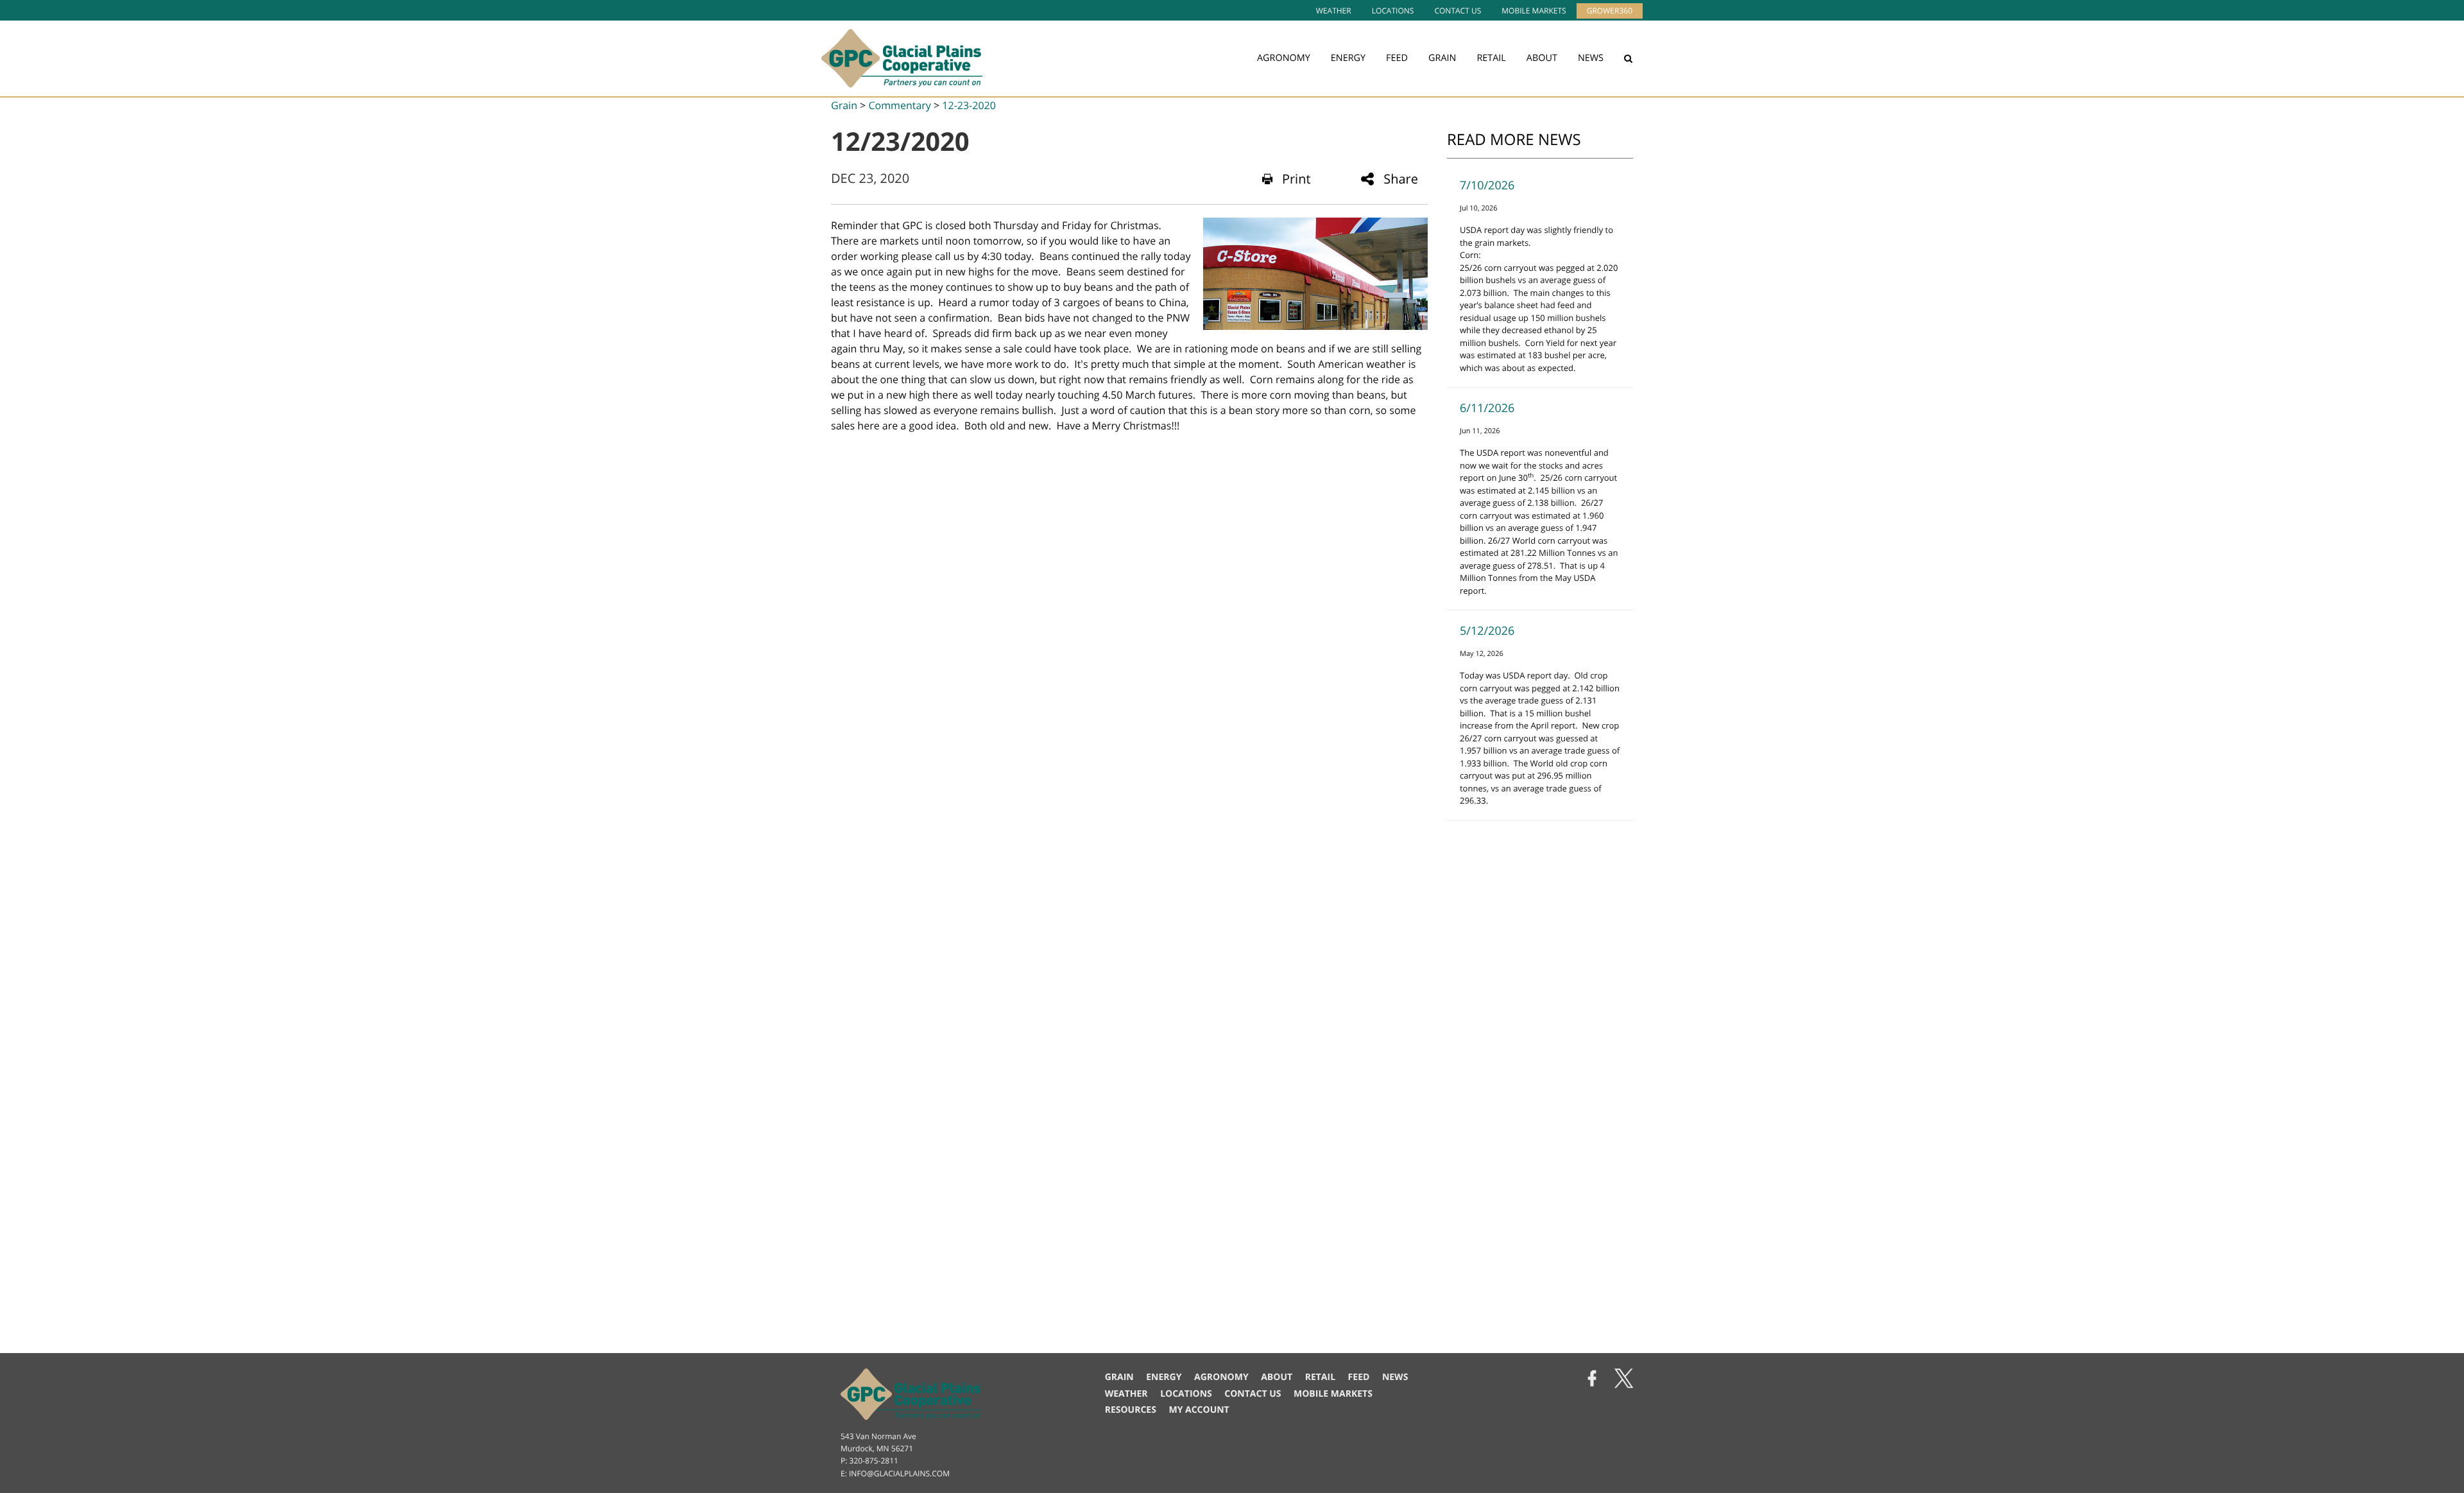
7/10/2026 (1487, 186)
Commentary (899, 105)
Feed (1397, 58)
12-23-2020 (969, 105)
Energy (1348, 58)
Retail (1491, 58)
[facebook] (1592, 1380)
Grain (1442, 58)
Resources (1131, 1410)
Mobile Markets (1534, 11)
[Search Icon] (1628, 58)
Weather (1334, 11)
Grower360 (1610, 11)
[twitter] (1624, 1380)
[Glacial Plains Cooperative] (902, 58)
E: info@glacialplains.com (895, 1473)
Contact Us (1458, 11)
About (1542, 58)
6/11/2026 (1487, 408)
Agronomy (1284, 58)
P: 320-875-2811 (869, 1461)
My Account (1199, 1410)
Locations (1393, 11)
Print (1296, 179)
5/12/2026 (1487, 631)
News (1591, 58)
